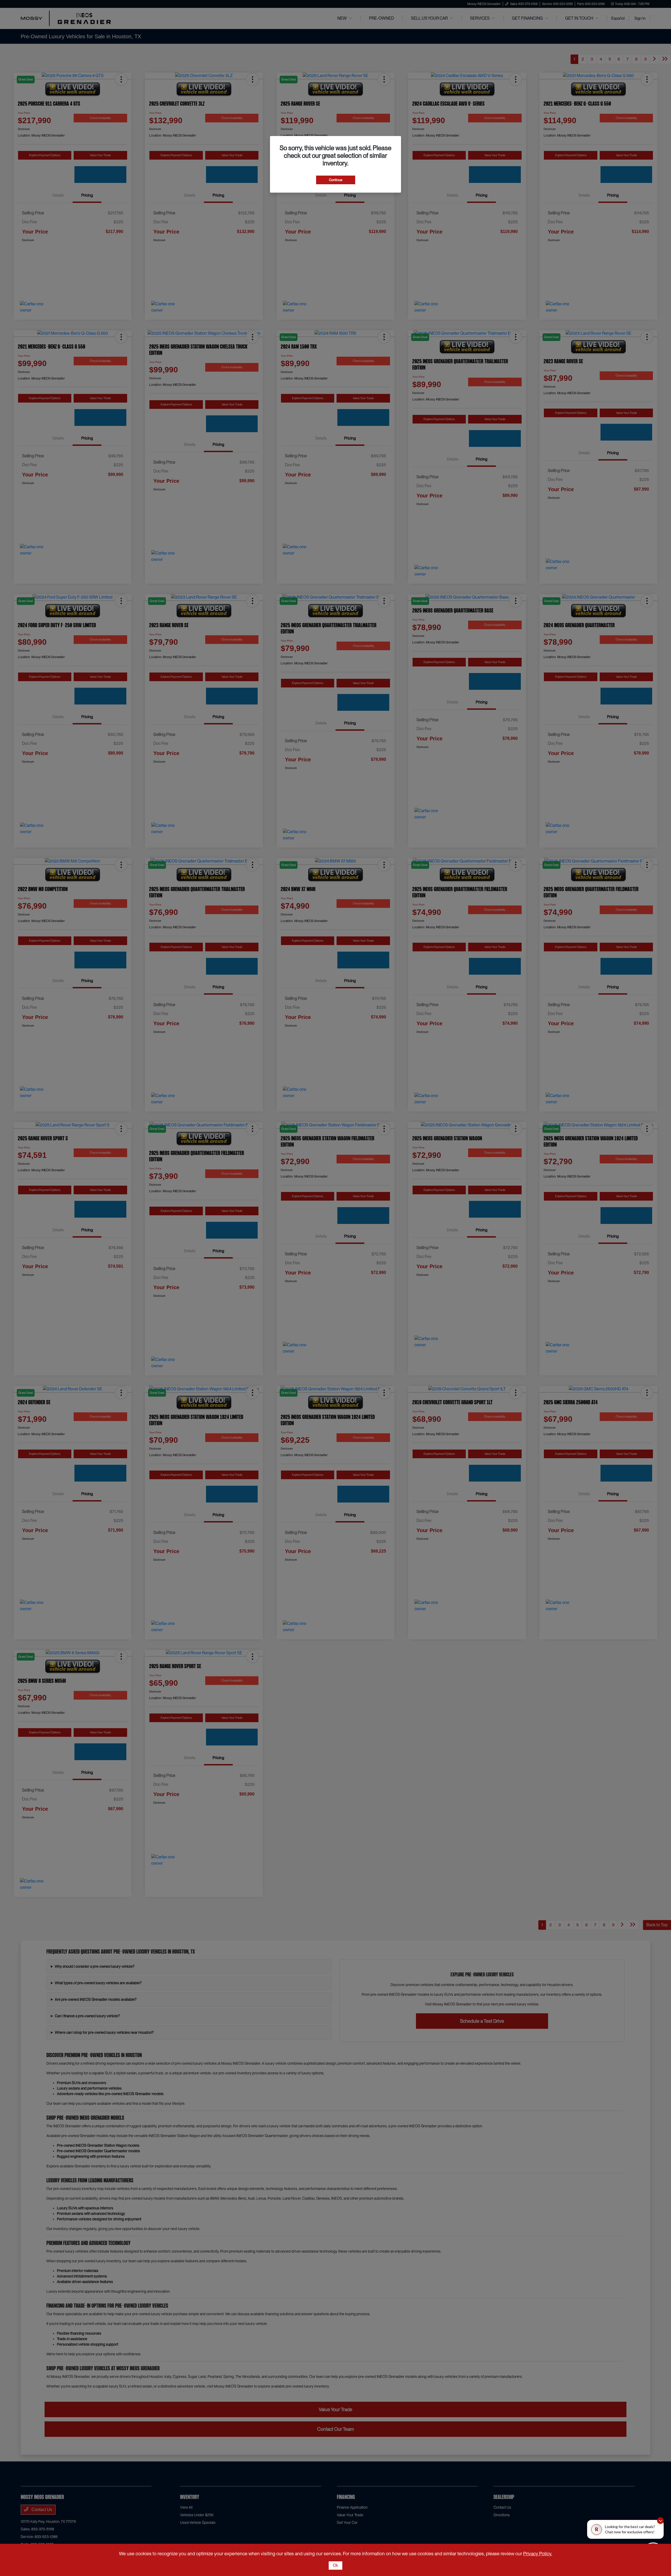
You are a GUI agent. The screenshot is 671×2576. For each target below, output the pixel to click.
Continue (336, 180)
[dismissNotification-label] (660, 2521)
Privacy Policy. (538, 2554)
